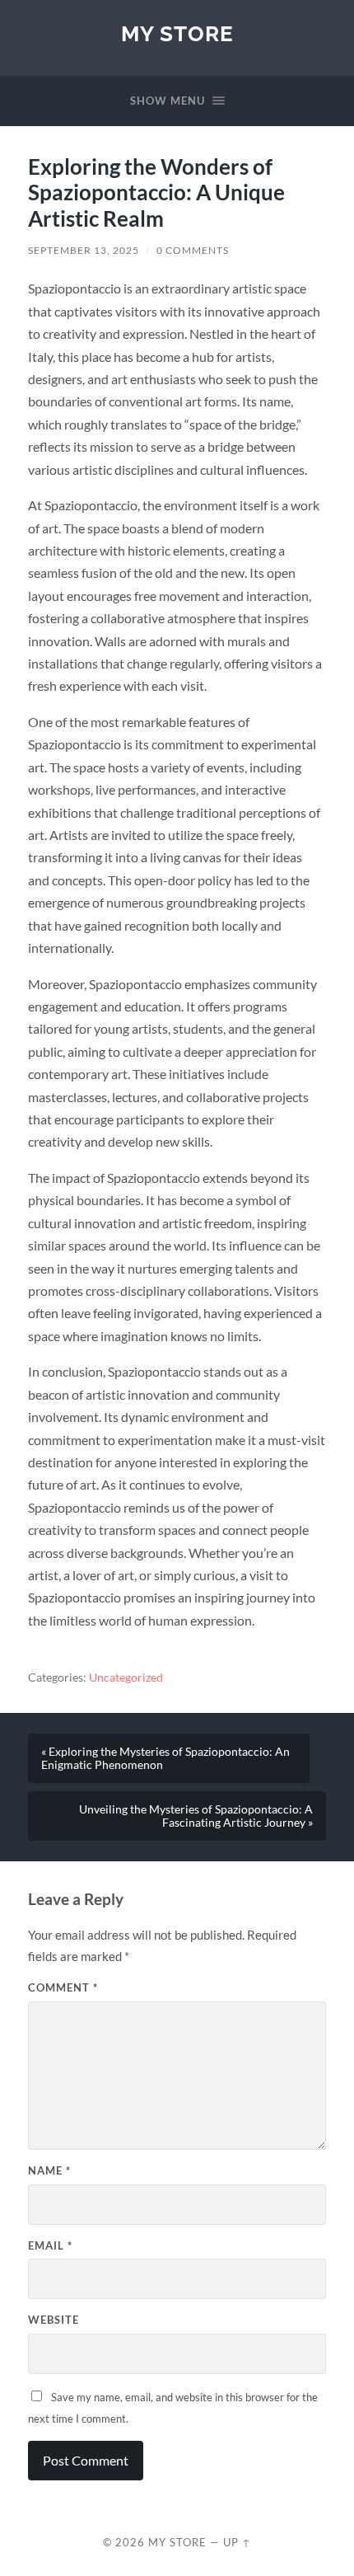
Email (50, 2245)
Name (49, 2170)
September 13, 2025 (84, 250)
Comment (63, 1987)
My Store (177, 33)
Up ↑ (237, 2542)
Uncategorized (126, 1677)
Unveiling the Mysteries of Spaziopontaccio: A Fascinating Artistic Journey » (196, 1816)
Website (54, 2320)
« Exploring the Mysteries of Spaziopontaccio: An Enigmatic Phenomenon (165, 1758)
